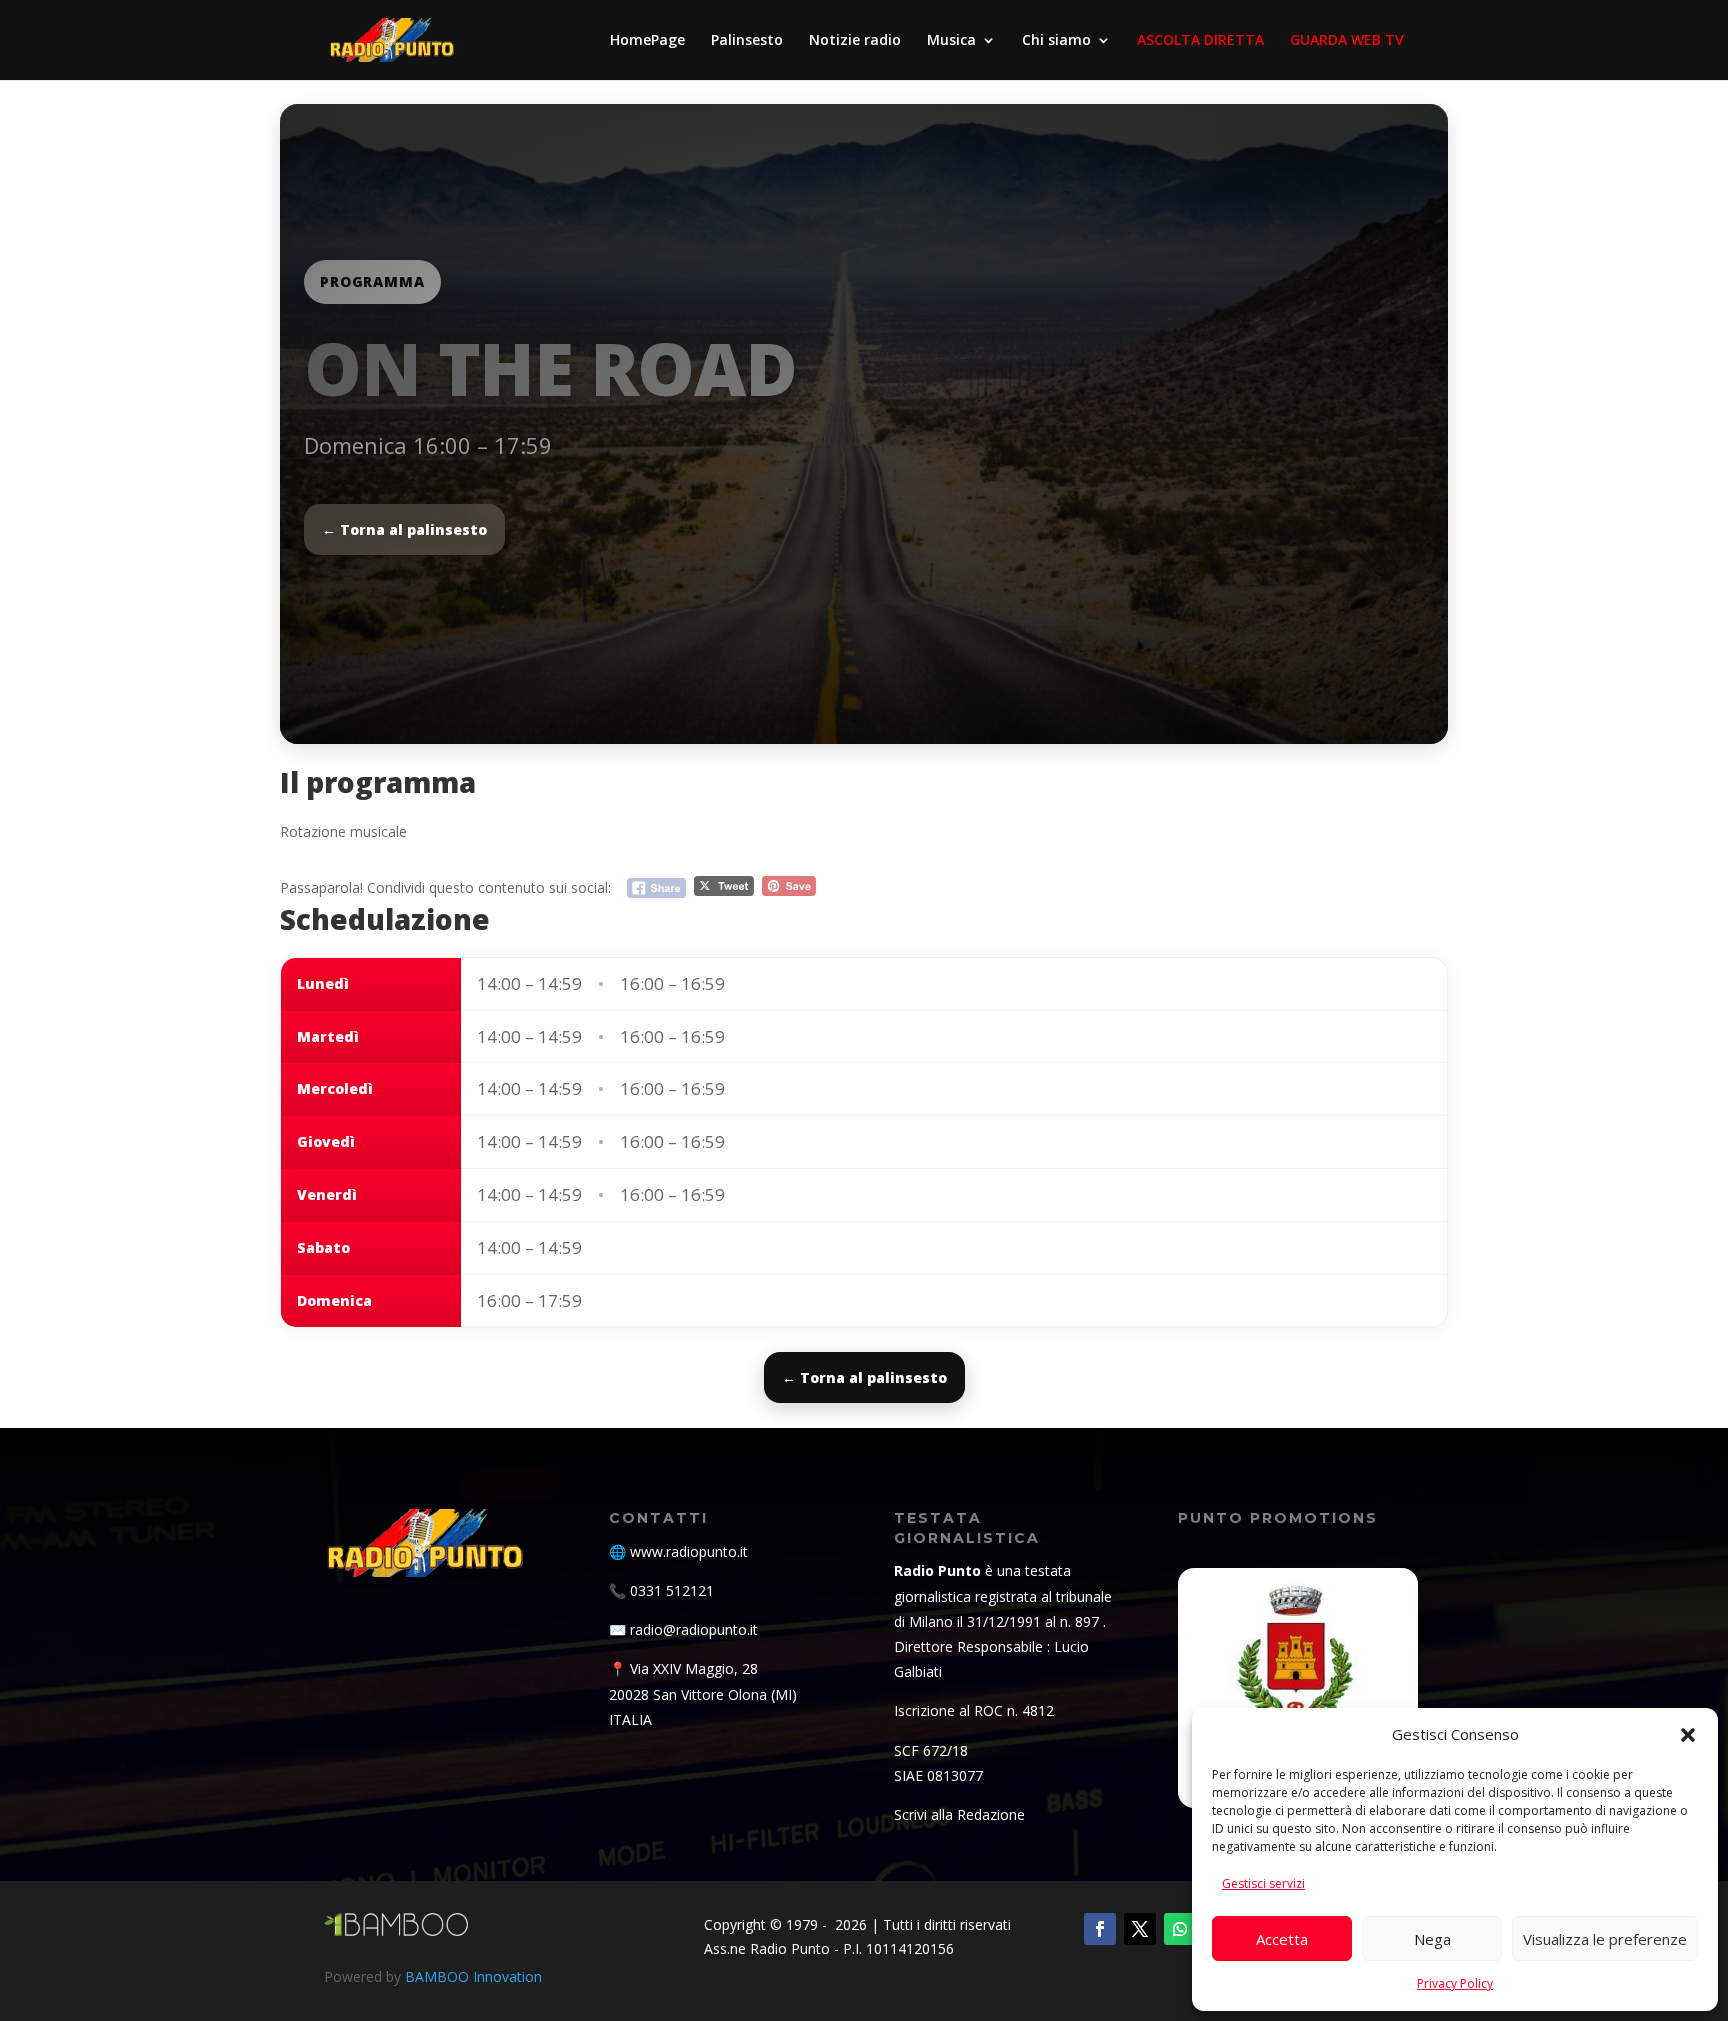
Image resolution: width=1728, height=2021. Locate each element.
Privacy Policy (1455, 1983)
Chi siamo (1056, 41)
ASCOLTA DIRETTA (1200, 41)
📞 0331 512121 (661, 1590)
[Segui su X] (1140, 1929)
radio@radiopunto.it (694, 1629)
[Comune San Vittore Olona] (1298, 1688)
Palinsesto (747, 41)
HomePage (647, 41)
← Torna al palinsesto (404, 529)
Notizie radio (855, 41)
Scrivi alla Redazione (959, 1814)
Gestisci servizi (1263, 1883)
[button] (1688, 1735)
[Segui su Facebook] (1100, 1929)
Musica (951, 41)
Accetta (1282, 1939)
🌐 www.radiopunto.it (678, 1551)
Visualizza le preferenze (1605, 1939)
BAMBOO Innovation (473, 1976)
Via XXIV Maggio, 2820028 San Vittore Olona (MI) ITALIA (703, 1693)
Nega (1432, 1939)
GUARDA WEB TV (1347, 41)
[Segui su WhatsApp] (1180, 1929)
